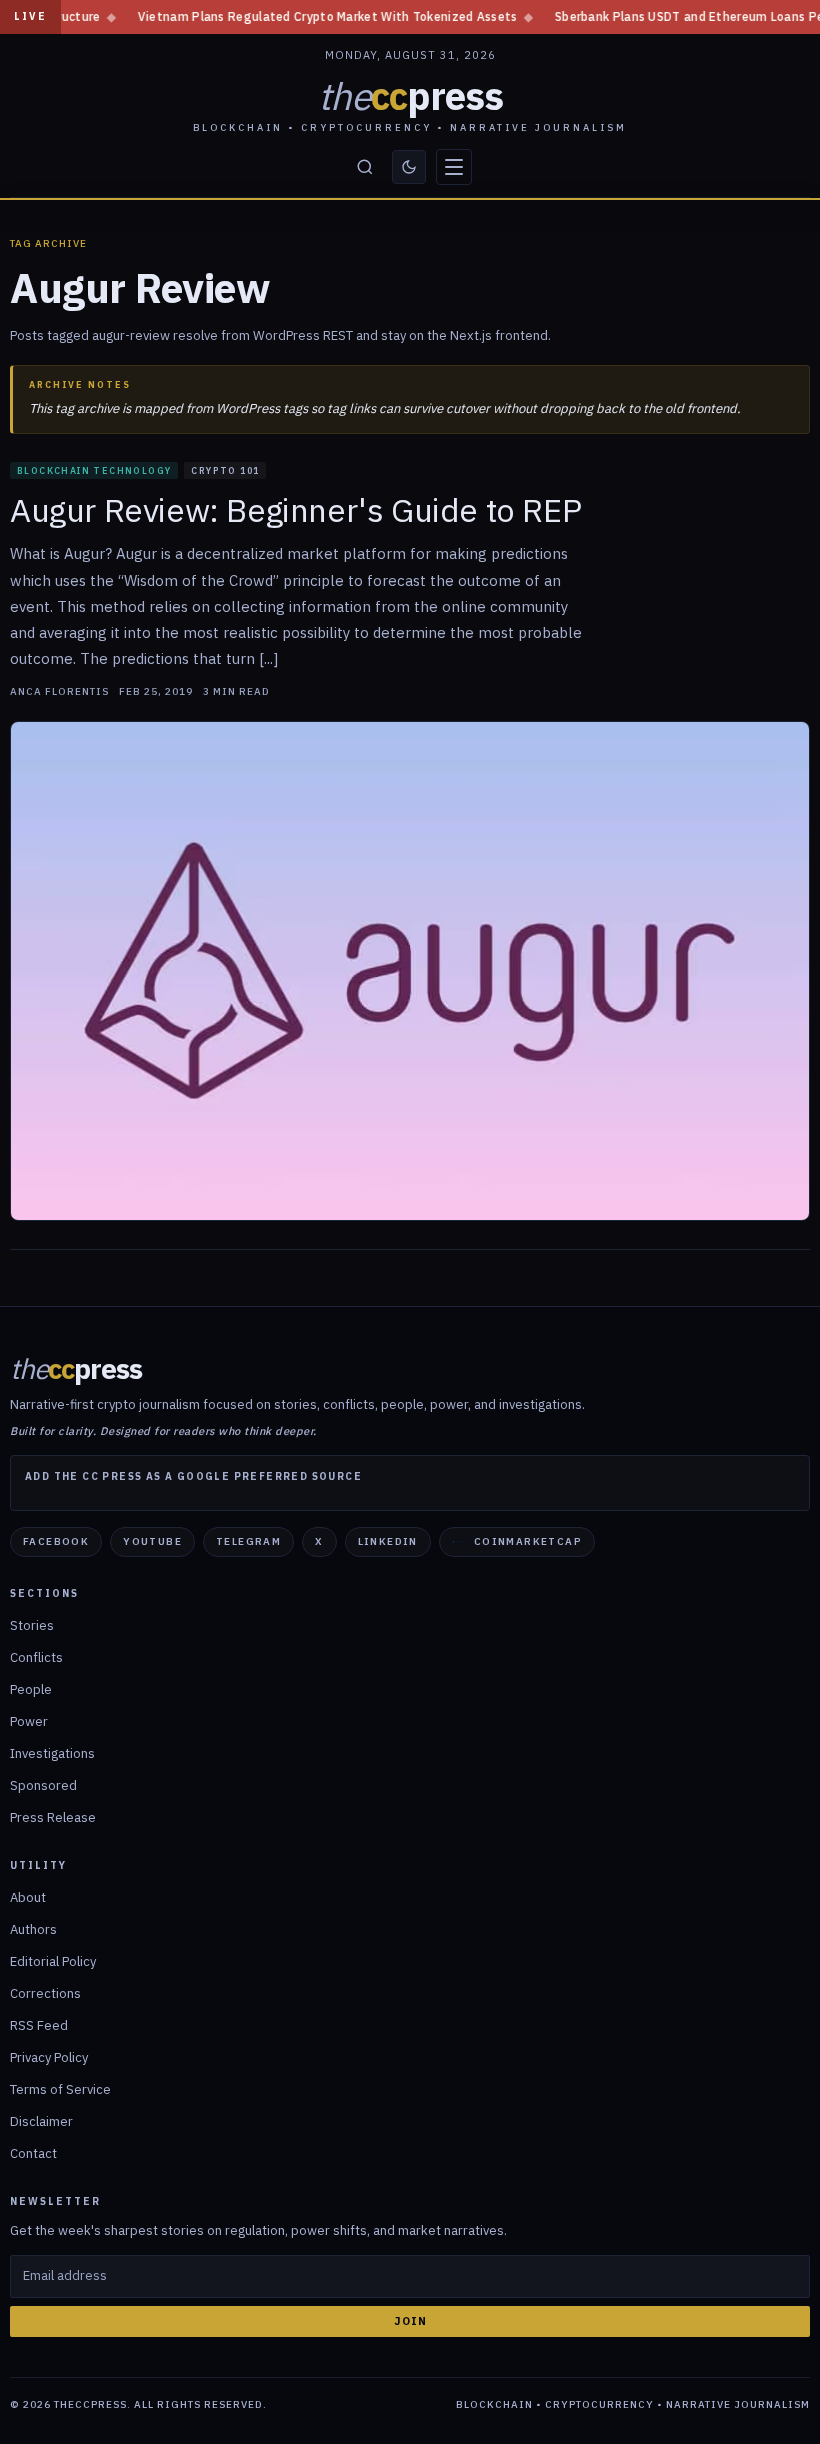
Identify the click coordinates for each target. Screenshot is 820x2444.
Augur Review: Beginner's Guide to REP (295, 510)
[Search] (365, 167)
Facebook (56, 1541)
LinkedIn (388, 1541)
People (31, 1689)
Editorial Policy (53, 1961)
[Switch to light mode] (409, 167)
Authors (33, 1929)
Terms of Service (60, 2089)
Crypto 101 (225, 470)
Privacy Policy (49, 2057)
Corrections (45, 1993)
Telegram (248, 1541)
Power (29, 1721)
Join (410, 2321)
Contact (33, 2153)
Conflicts (36, 1657)
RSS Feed (39, 2025)
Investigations (52, 1753)
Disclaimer (41, 2121)
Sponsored (43, 1785)
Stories (32, 1625)
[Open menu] (454, 167)
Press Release (53, 1817)
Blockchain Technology (94, 470)
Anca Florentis (59, 692)
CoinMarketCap (528, 1541)
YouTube (152, 1541)
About (28, 1897)
